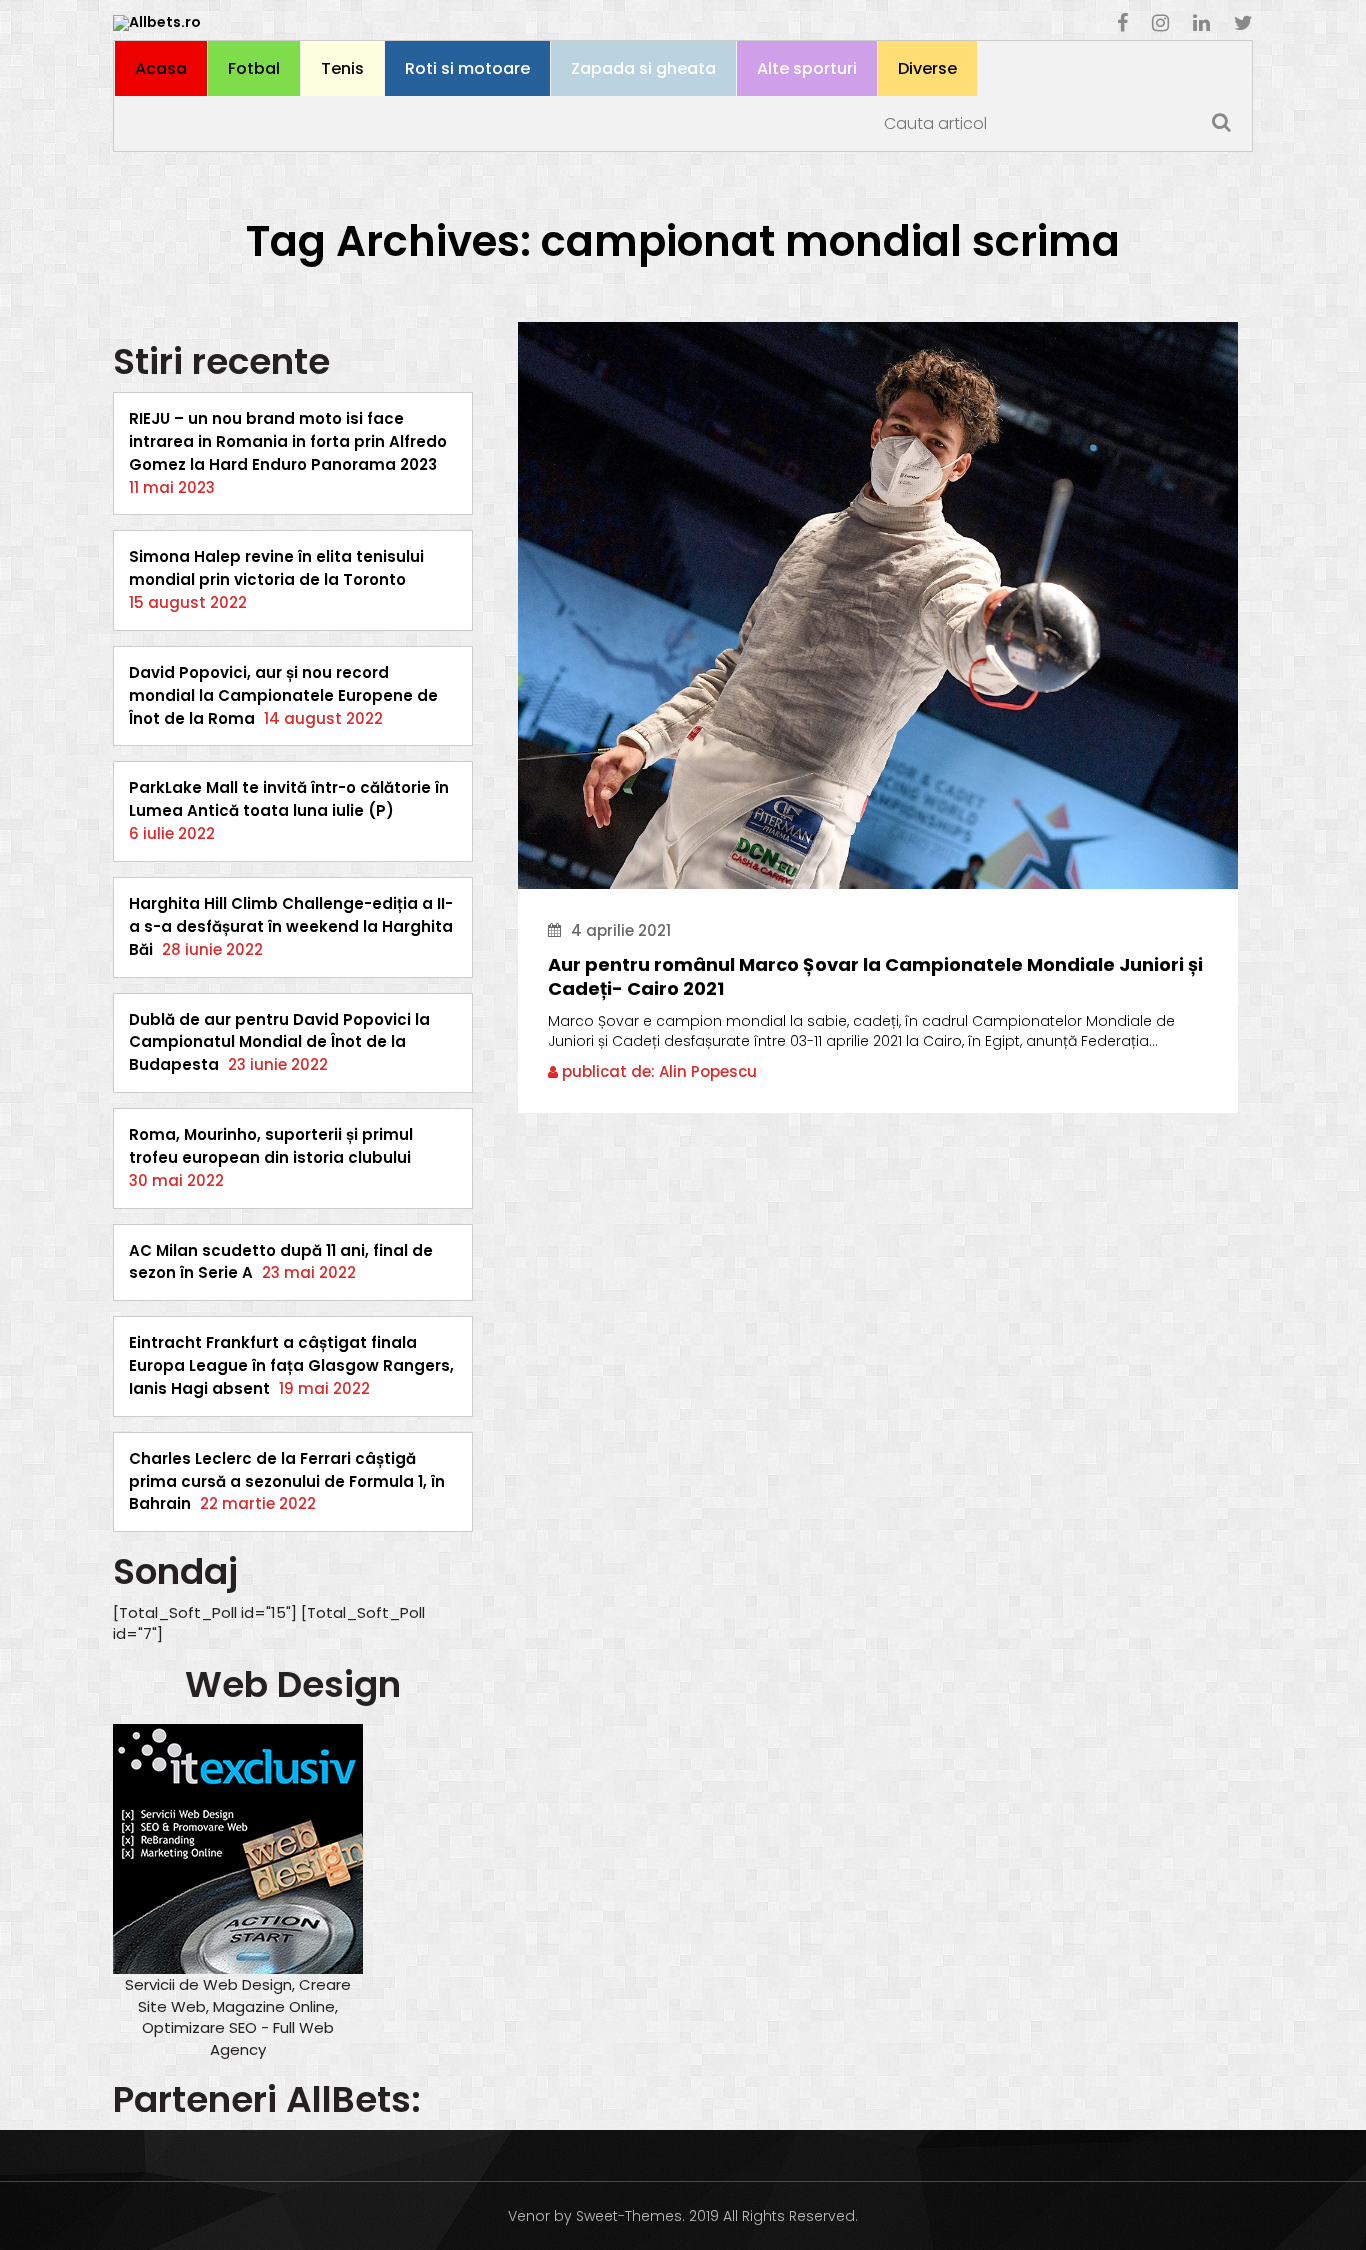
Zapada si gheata (643, 68)
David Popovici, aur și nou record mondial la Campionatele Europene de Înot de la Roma (283, 695)
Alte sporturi (807, 68)
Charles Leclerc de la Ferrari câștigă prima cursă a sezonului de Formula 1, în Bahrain (287, 1481)
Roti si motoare (467, 68)
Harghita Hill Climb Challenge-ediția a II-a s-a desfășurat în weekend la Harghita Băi (291, 926)
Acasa (161, 68)
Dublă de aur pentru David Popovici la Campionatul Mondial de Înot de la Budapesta (279, 1042)
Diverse (927, 68)
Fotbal (254, 68)
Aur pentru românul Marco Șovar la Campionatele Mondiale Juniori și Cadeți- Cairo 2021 (875, 977)
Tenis (342, 68)
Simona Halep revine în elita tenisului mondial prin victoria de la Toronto (276, 568)
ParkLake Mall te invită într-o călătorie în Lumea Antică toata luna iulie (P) (289, 799)
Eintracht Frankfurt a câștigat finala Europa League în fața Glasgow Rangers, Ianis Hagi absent (291, 1365)
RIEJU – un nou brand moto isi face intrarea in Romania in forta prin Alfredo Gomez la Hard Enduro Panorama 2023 (288, 441)
